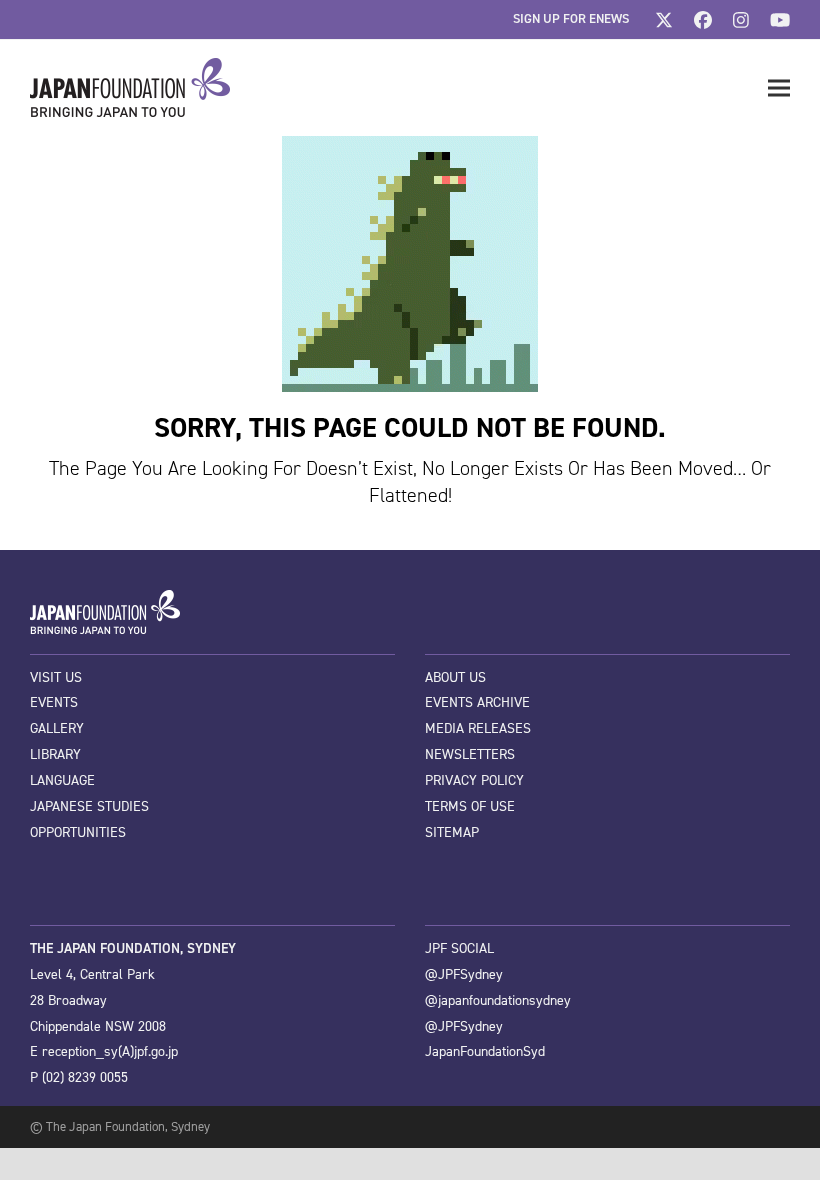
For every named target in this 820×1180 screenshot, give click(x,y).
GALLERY (57, 728)
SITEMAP (452, 832)
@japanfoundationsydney (498, 1000)
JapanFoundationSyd (485, 1051)
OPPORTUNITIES (78, 832)
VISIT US (56, 677)
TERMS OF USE (470, 806)
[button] (779, 88)
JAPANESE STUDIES (89, 806)
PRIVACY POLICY (474, 780)
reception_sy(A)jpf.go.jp (110, 1051)
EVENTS (54, 702)
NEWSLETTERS (470, 754)
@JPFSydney (464, 974)
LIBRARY (55, 754)
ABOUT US (455, 677)
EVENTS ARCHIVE (477, 702)
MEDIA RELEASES (478, 728)
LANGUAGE (62, 780)
